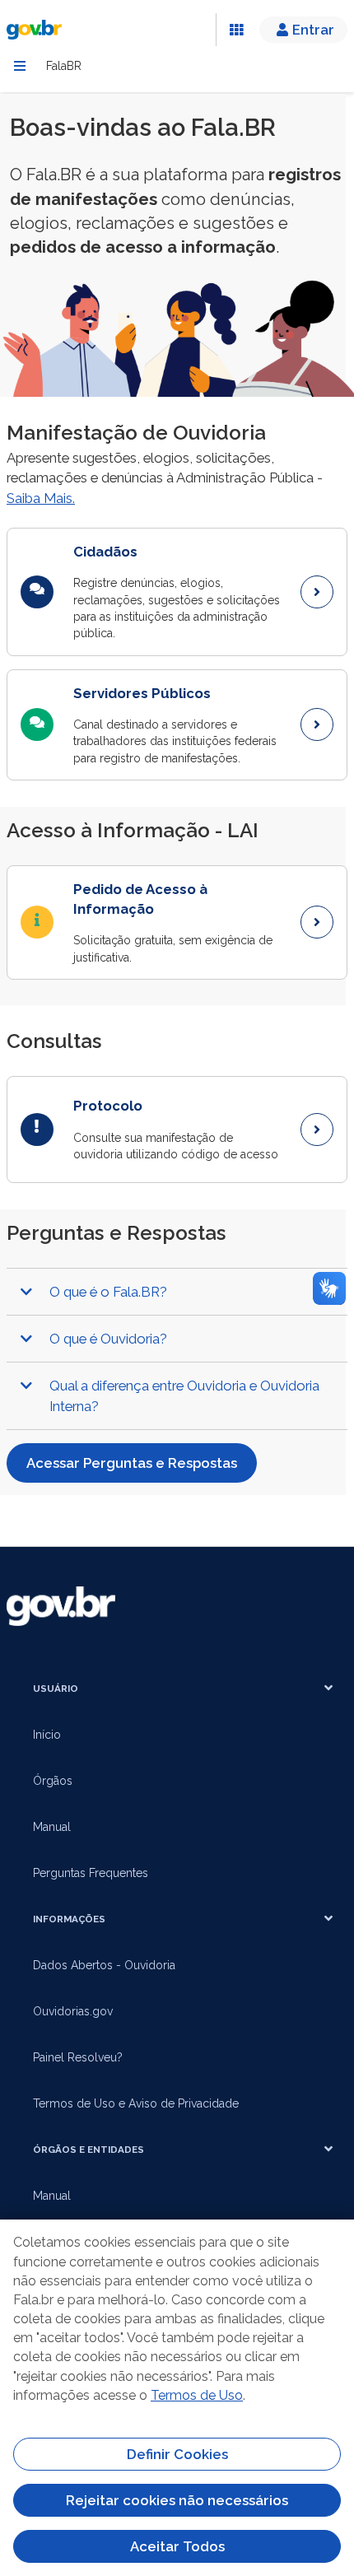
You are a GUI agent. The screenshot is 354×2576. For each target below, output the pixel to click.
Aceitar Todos (177, 2546)
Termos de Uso (197, 2395)
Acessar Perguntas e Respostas (132, 1463)
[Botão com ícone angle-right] (317, 592)
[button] (177, 1292)
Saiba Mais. (41, 498)
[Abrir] (236, 30)
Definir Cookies (177, 2454)
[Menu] (20, 66)
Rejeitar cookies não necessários (177, 2500)
